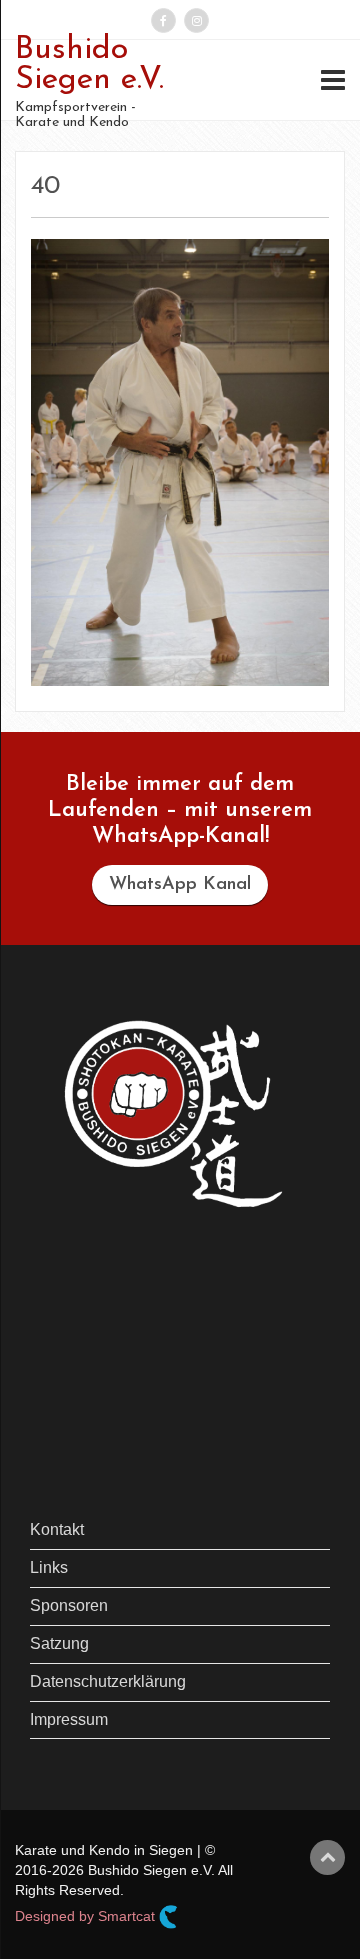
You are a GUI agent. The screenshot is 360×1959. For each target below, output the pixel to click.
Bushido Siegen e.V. (89, 65)
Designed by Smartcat (87, 1916)
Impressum (69, 1719)
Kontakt (57, 1529)
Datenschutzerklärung (108, 1681)
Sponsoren (69, 1605)
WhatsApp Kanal (180, 885)
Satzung (59, 1643)
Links (49, 1567)
